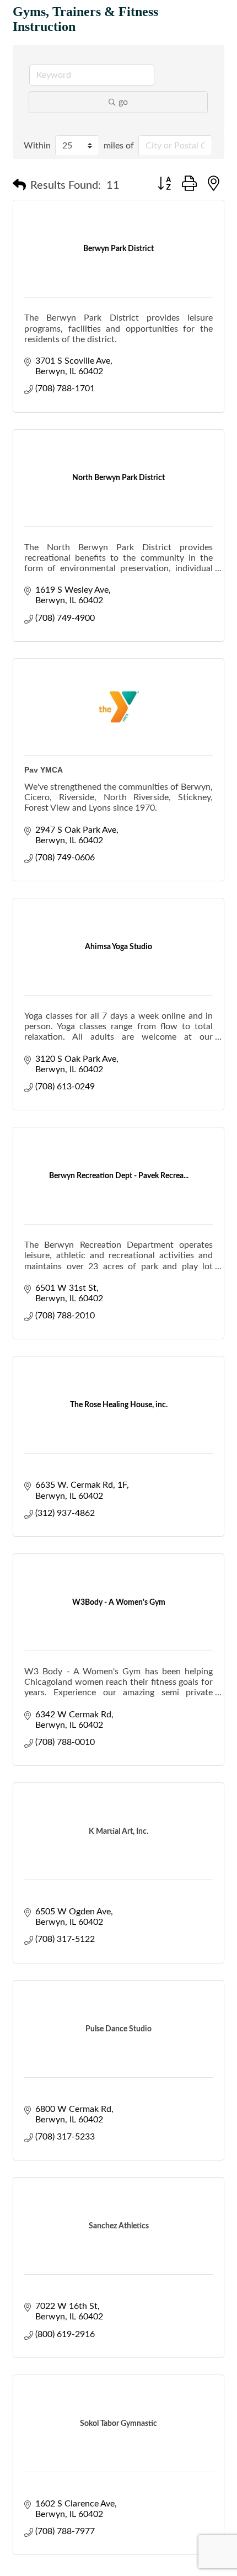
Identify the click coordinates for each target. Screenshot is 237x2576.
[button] (19, 185)
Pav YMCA (44, 770)
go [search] (123, 102)
